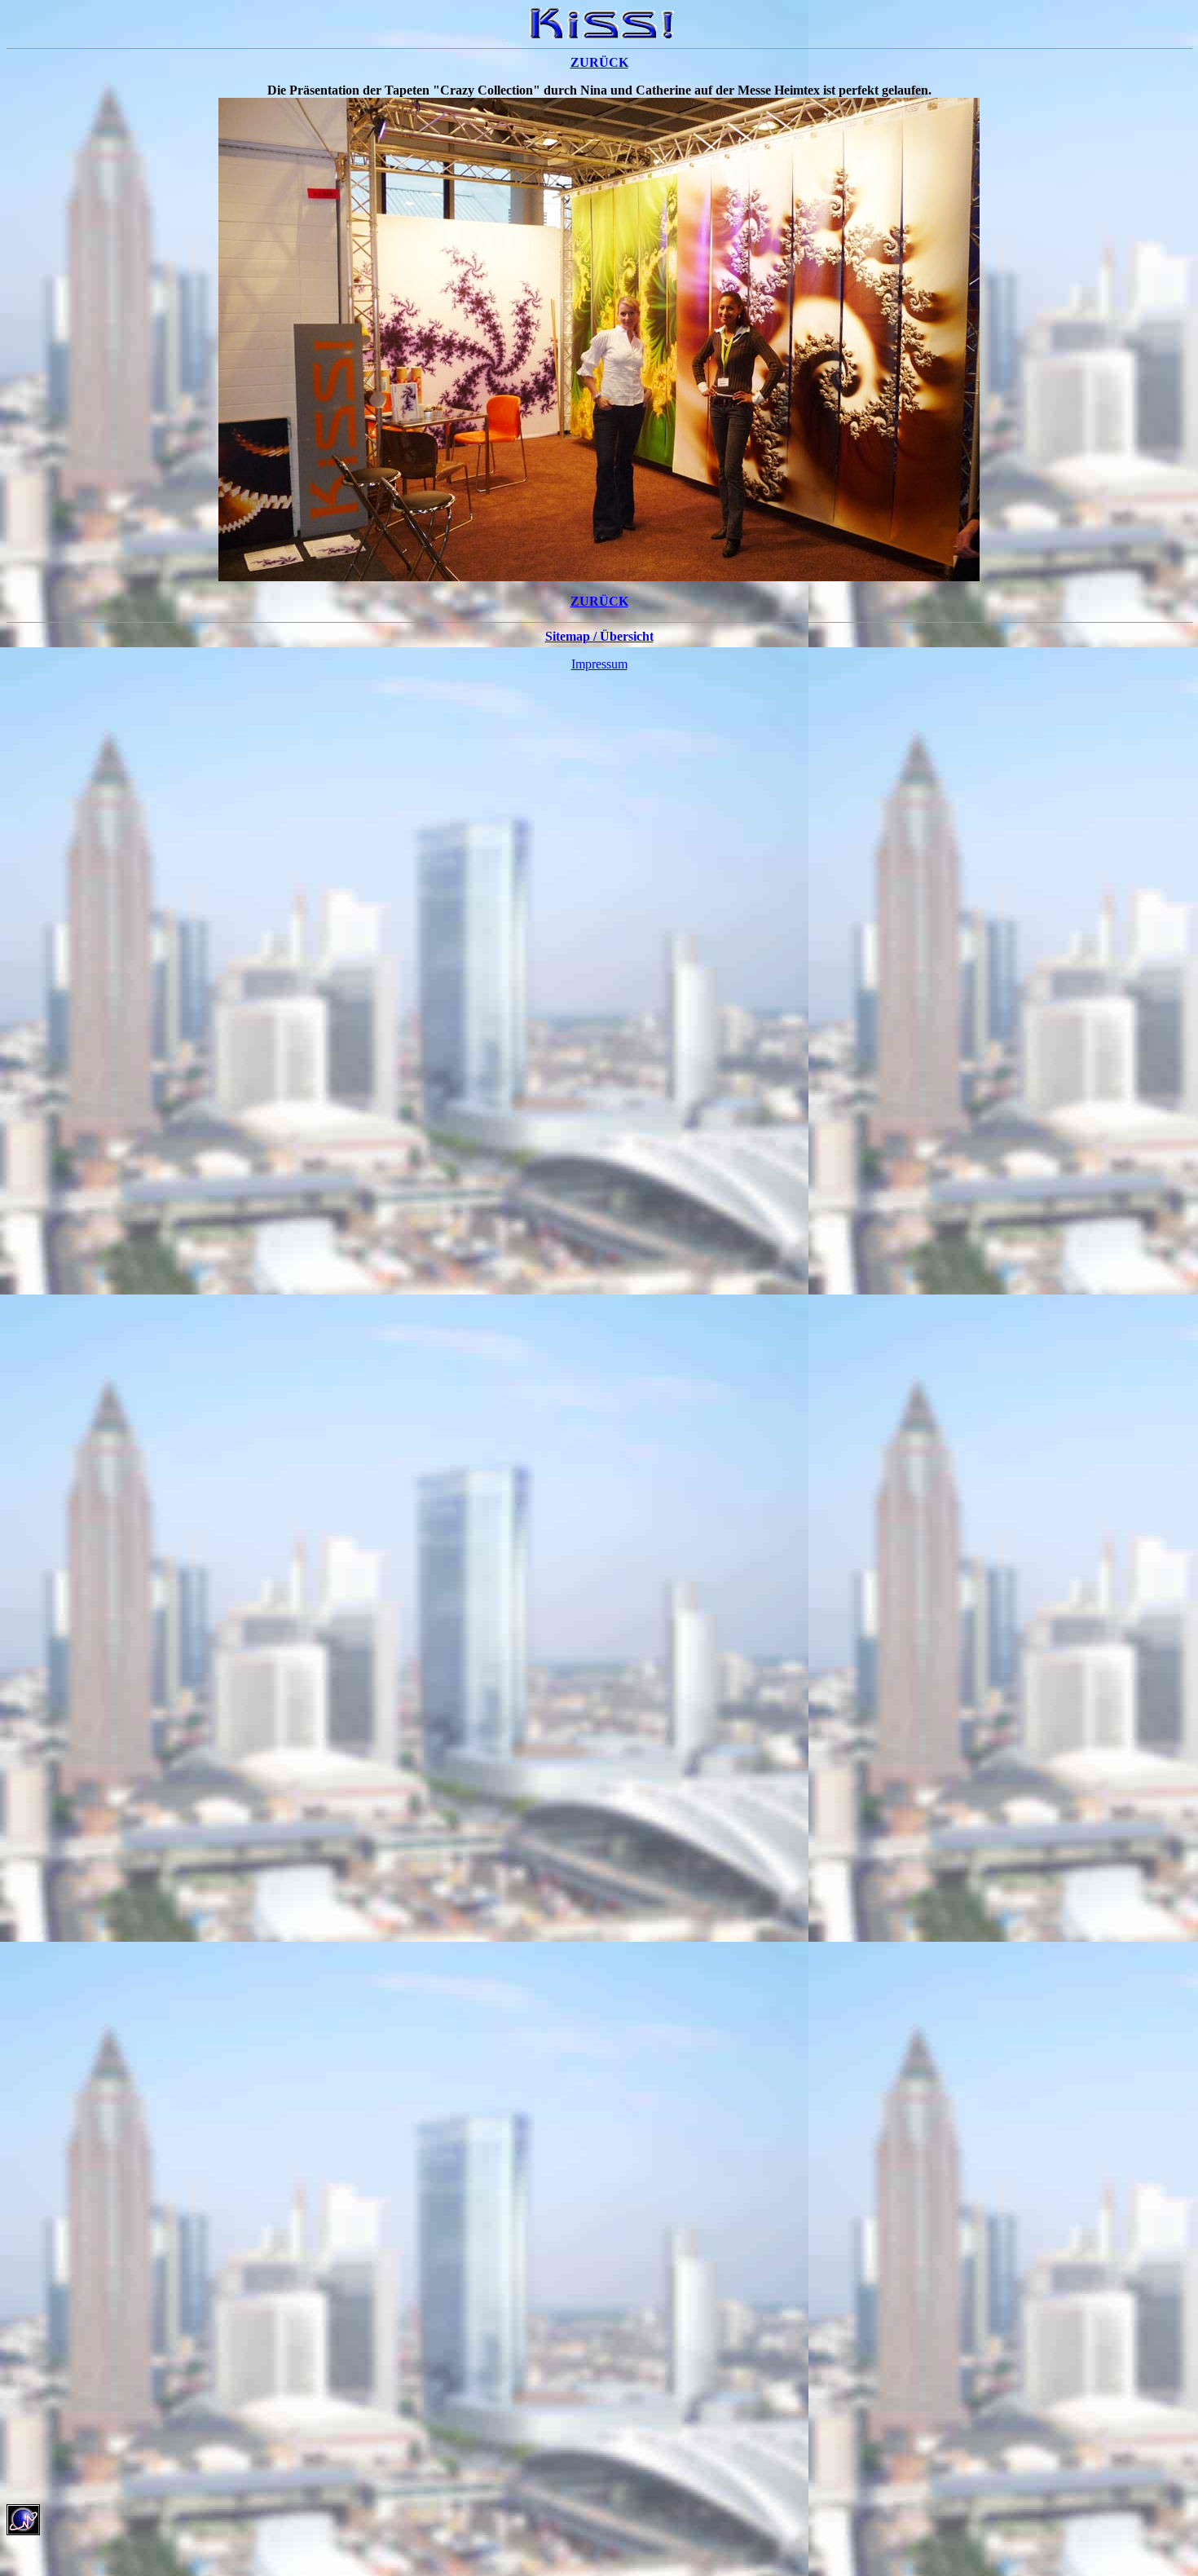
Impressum (599, 664)
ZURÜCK (599, 62)
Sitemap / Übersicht (599, 636)
